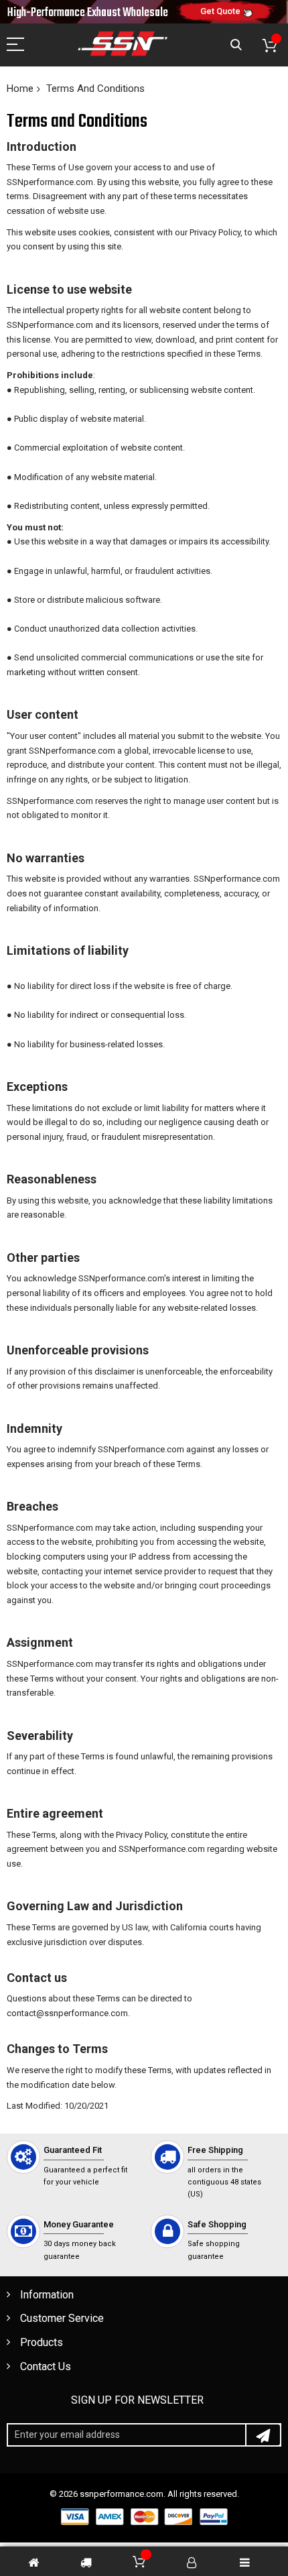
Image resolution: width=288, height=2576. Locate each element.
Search (236, 45)
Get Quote (220, 11)
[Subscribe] (263, 2435)
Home (20, 89)
